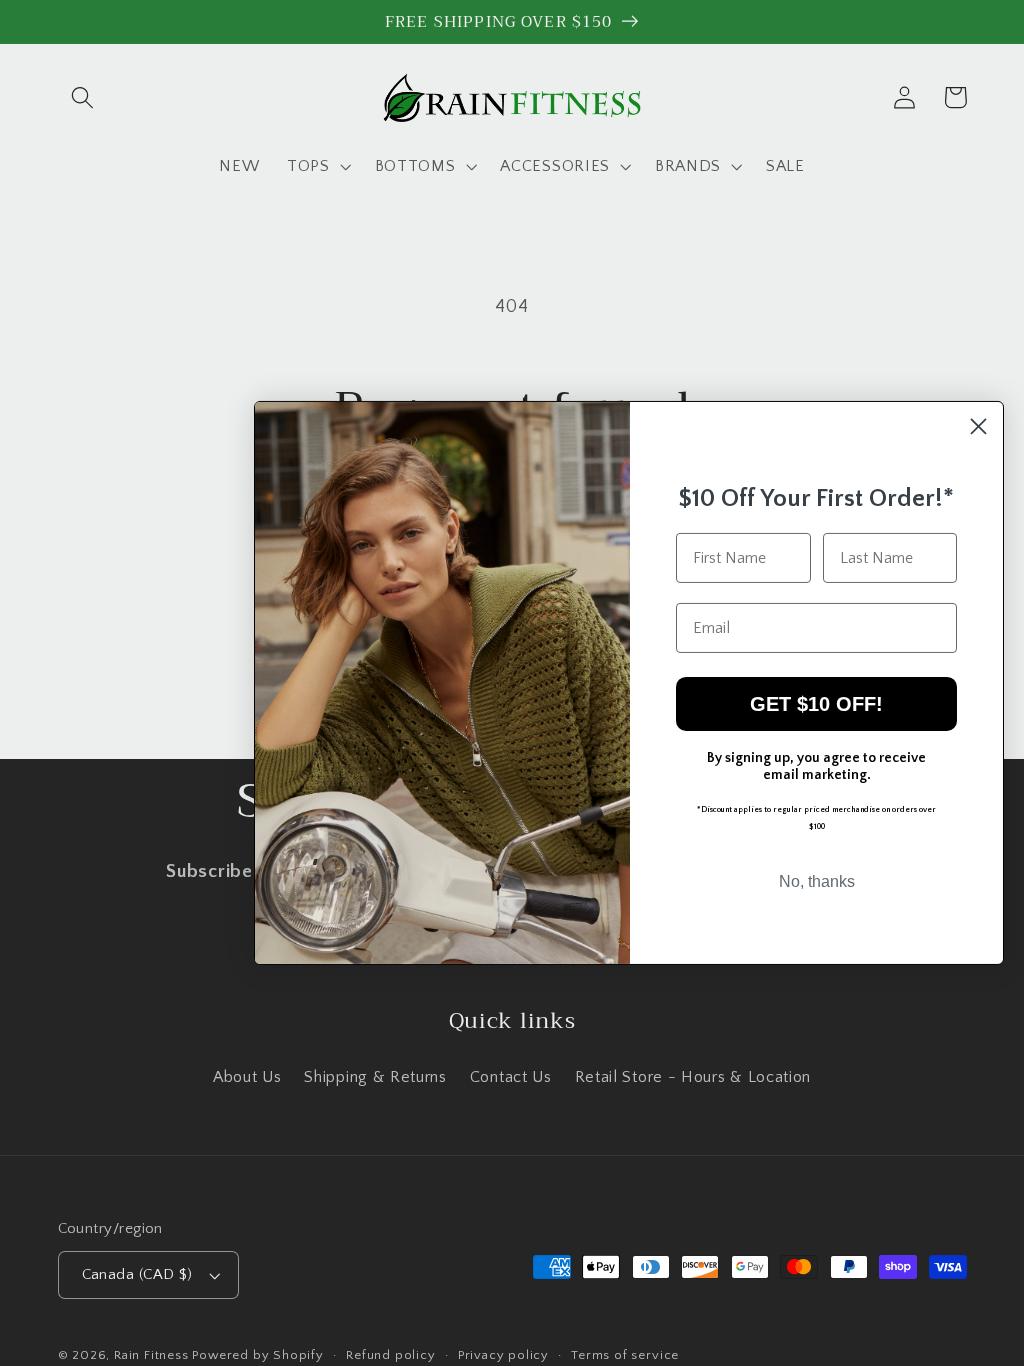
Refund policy (390, 1355)
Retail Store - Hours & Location (693, 1077)
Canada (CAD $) (137, 1274)
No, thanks (817, 881)
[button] (83, 97)
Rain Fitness (153, 1355)
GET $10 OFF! (816, 704)
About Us (247, 1077)
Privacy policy (503, 1355)
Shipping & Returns (375, 1077)
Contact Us (511, 1077)
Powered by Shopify (258, 1355)
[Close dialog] (978, 426)
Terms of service (625, 1355)
